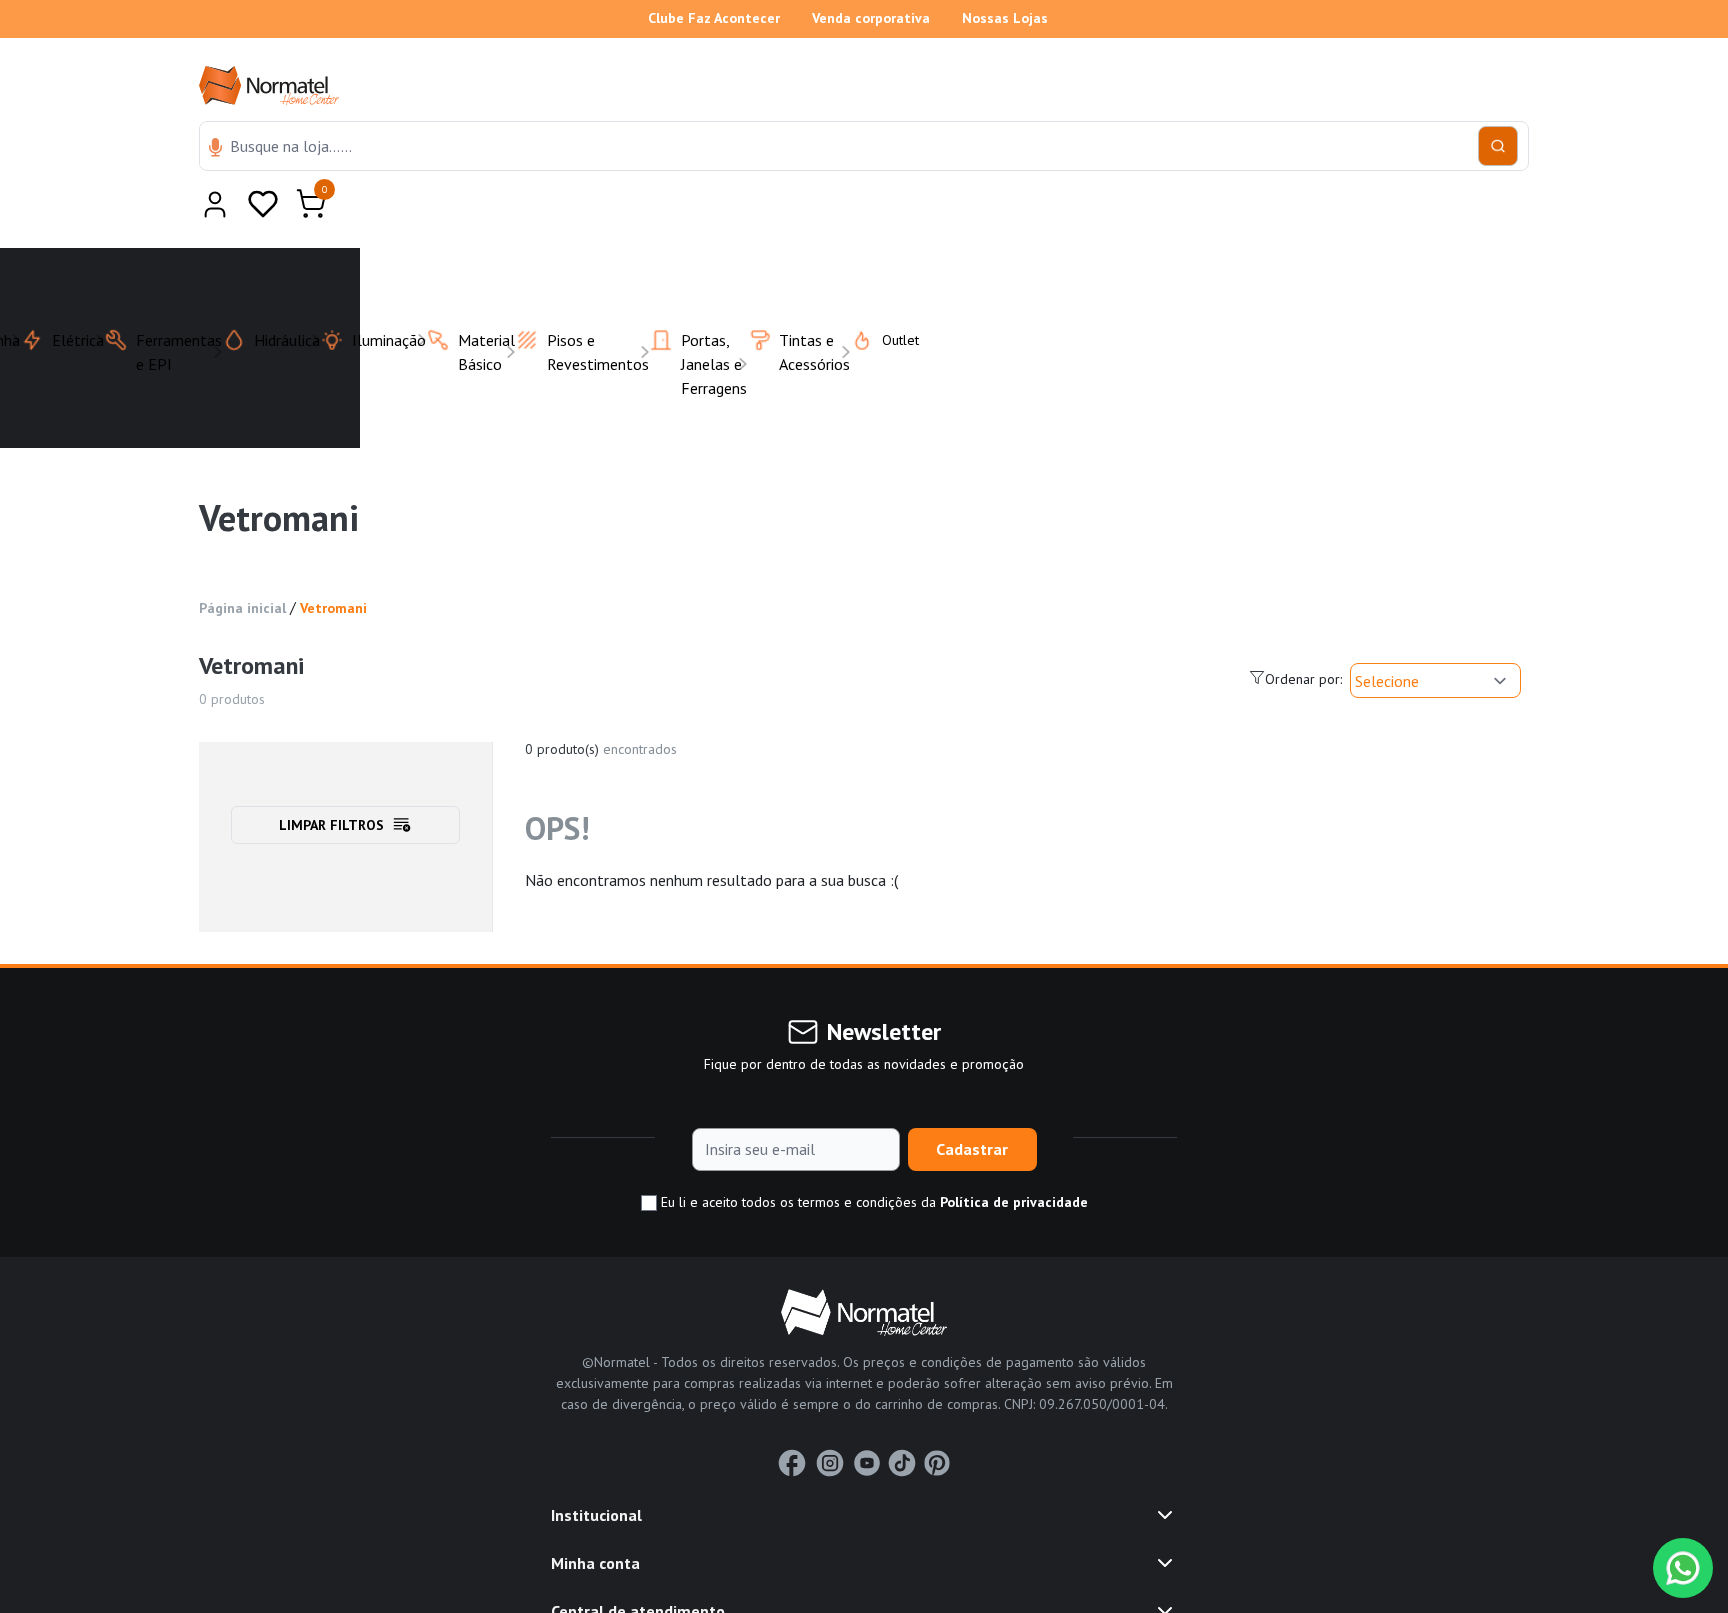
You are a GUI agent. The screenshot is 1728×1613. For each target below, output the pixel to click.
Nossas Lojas (1005, 18)
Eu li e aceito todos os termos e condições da (872, 1153)
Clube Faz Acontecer (714, 18)
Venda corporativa (871, 18)
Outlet (888, 291)
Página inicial (242, 559)
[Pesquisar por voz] (215, 149)
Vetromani (333, 559)
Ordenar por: (1303, 630)
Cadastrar (972, 1100)
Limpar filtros (331, 776)
